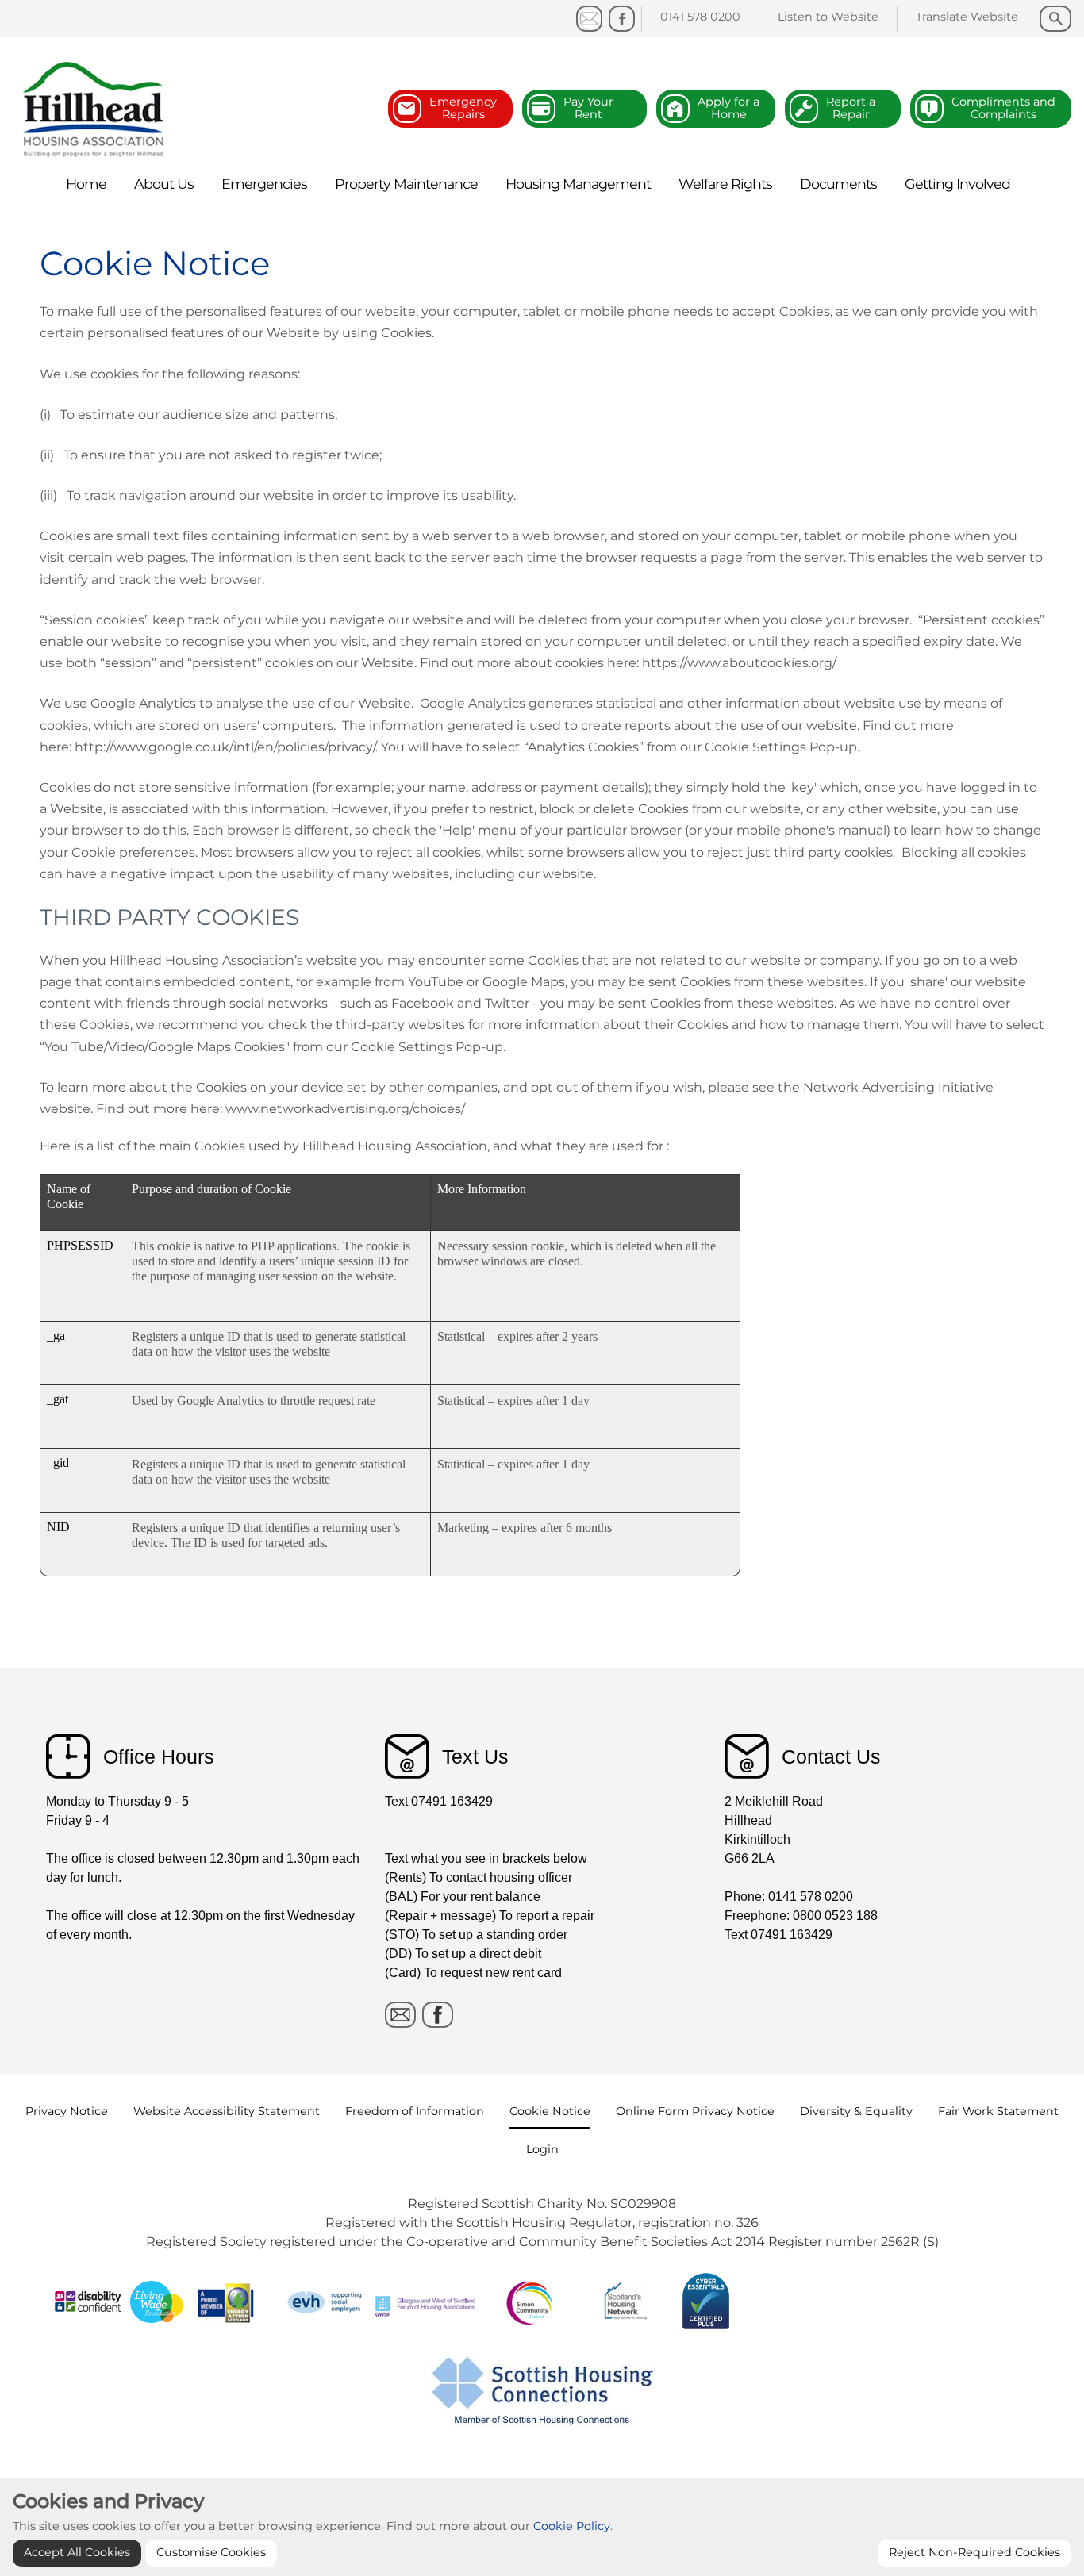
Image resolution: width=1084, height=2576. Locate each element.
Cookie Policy (572, 2526)
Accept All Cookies (77, 2552)
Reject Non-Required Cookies (974, 2552)
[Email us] (589, 19)
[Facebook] (622, 19)
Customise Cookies (211, 2552)
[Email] (400, 2015)
